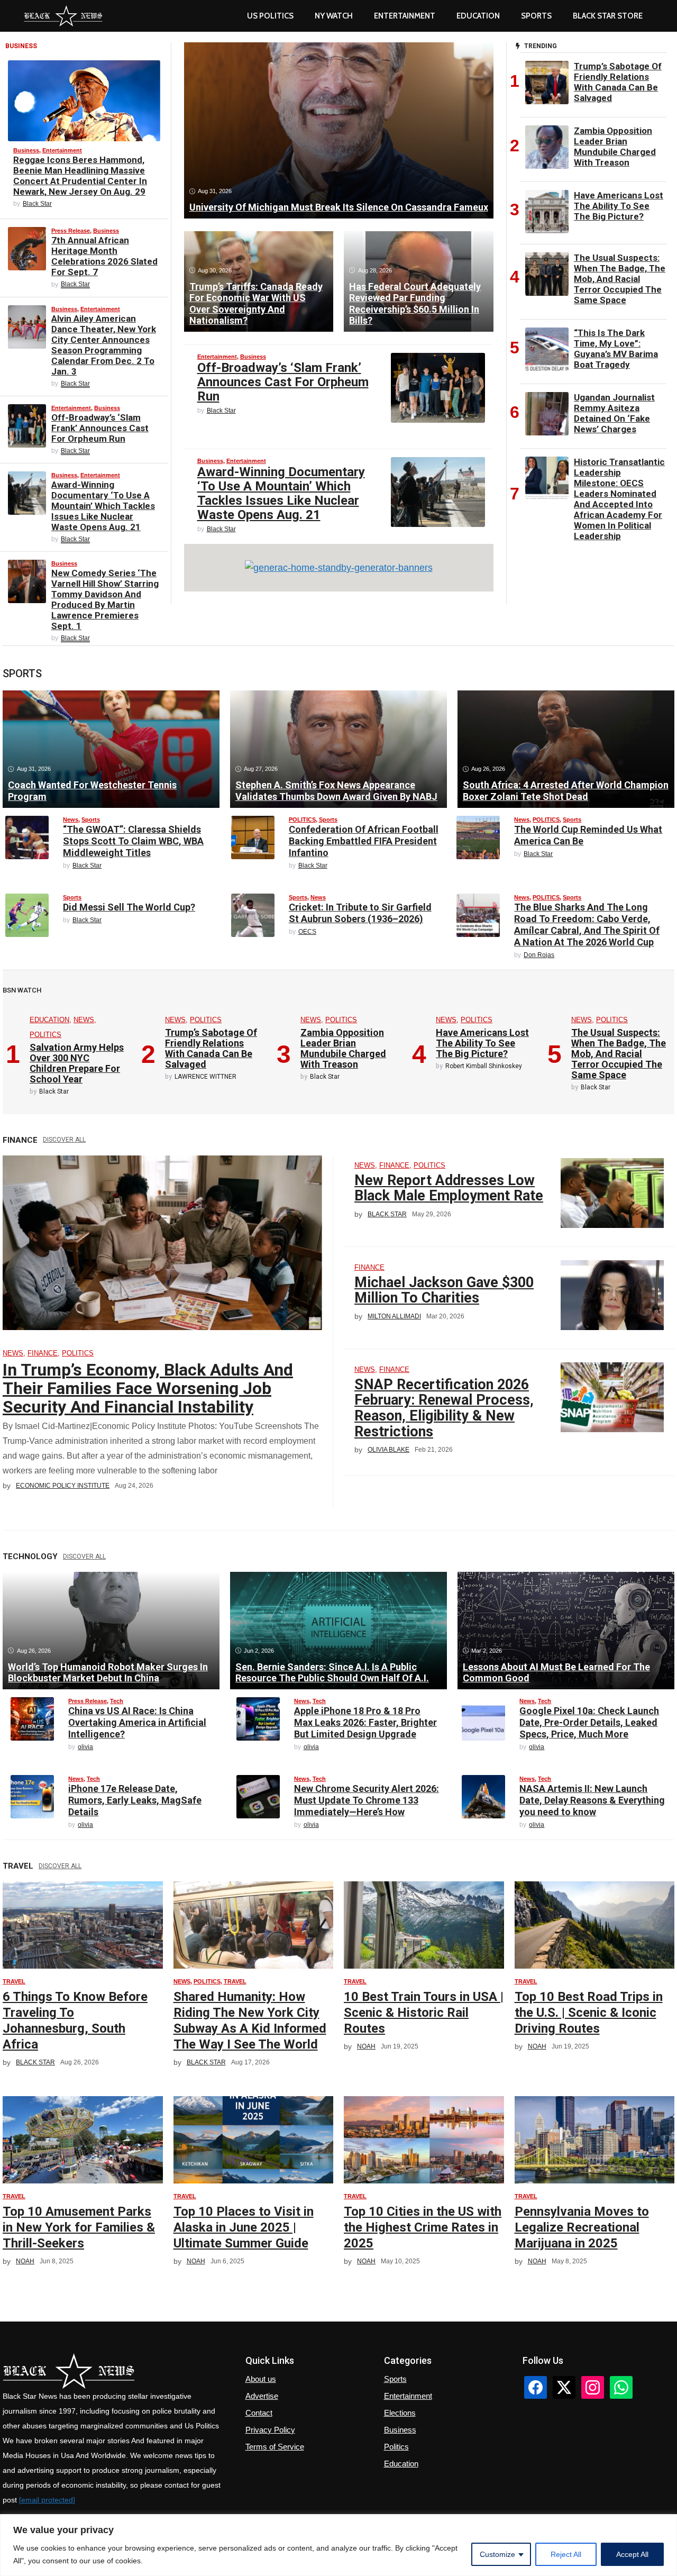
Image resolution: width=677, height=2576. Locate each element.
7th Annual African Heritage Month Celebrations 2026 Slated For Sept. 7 (104, 256)
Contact (259, 2413)
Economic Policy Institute (63, 1486)
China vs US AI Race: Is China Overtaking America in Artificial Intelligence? (137, 1722)
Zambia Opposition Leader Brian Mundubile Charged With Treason (615, 147)
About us (261, 2379)
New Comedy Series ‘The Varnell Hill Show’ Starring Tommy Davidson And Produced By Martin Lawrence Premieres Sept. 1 (105, 599)
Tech (117, 1701)
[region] (338, 2545)
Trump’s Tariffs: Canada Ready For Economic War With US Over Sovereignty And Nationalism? (256, 304)
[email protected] (47, 2500)
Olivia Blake (388, 1450)
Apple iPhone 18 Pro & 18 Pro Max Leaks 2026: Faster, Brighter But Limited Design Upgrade (365, 1722)
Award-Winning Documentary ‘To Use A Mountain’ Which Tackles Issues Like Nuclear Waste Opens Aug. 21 (103, 506)
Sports (536, 16)
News (71, 820)
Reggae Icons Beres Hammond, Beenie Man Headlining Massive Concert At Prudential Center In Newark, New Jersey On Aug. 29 (80, 176)
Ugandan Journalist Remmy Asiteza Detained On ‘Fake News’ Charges (614, 413)
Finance (43, 1353)
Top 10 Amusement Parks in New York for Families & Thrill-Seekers (79, 2227)
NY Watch (334, 16)
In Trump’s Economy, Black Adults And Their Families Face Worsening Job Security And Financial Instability (148, 1388)
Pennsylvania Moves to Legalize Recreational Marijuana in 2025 (582, 2227)
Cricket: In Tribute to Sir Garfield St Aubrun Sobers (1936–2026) (360, 913)
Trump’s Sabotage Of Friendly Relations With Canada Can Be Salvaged (618, 82)
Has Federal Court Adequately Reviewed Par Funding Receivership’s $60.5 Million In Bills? (415, 304)
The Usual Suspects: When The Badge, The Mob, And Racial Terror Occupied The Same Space (620, 279)
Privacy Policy (270, 2430)
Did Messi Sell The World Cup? (129, 907)
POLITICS (302, 820)
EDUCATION (478, 16)
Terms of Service (275, 2447)
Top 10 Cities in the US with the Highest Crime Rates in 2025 (423, 2227)
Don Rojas (539, 955)
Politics (396, 2447)
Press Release (71, 231)
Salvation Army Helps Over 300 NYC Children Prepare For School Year (77, 1063)
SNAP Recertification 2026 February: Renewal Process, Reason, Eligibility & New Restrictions (444, 1408)
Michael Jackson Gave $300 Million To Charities (444, 1290)
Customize (497, 2554)
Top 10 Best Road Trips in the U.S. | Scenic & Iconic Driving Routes (589, 2013)
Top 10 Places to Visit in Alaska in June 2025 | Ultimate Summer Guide (244, 2227)
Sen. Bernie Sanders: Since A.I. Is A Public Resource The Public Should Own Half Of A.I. (332, 1673)
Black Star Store (608, 16)
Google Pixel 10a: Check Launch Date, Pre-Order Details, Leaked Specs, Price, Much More (589, 1722)
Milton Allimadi (394, 1316)
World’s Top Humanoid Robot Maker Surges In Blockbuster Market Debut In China (108, 1673)
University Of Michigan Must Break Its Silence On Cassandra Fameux (339, 207)
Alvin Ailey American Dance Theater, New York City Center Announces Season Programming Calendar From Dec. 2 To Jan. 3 (104, 345)
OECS (307, 932)
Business (26, 150)
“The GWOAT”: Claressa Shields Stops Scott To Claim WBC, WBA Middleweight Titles (133, 841)
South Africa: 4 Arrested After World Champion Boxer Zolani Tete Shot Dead (566, 791)
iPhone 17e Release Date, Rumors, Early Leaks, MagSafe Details (135, 1800)
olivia (85, 1747)
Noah (366, 2046)
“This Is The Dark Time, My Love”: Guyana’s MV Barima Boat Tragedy (616, 349)
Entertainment (405, 16)
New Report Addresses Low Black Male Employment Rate (449, 1188)
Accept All (632, 2554)
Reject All (566, 2554)
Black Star (37, 204)
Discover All (64, 1140)
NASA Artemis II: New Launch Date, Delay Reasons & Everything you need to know (592, 1800)
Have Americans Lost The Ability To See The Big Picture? (619, 206)
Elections (400, 2413)
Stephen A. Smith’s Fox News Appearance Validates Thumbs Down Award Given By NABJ (336, 791)
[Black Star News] (63, 16)
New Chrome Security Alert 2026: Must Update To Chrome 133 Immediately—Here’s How (367, 1800)
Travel (14, 1981)
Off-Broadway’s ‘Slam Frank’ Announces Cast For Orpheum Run (100, 428)
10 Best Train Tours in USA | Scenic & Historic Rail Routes (424, 2013)
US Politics (270, 16)
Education (49, 1020)
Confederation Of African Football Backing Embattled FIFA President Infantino (364, 841)
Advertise (262, 2396)
